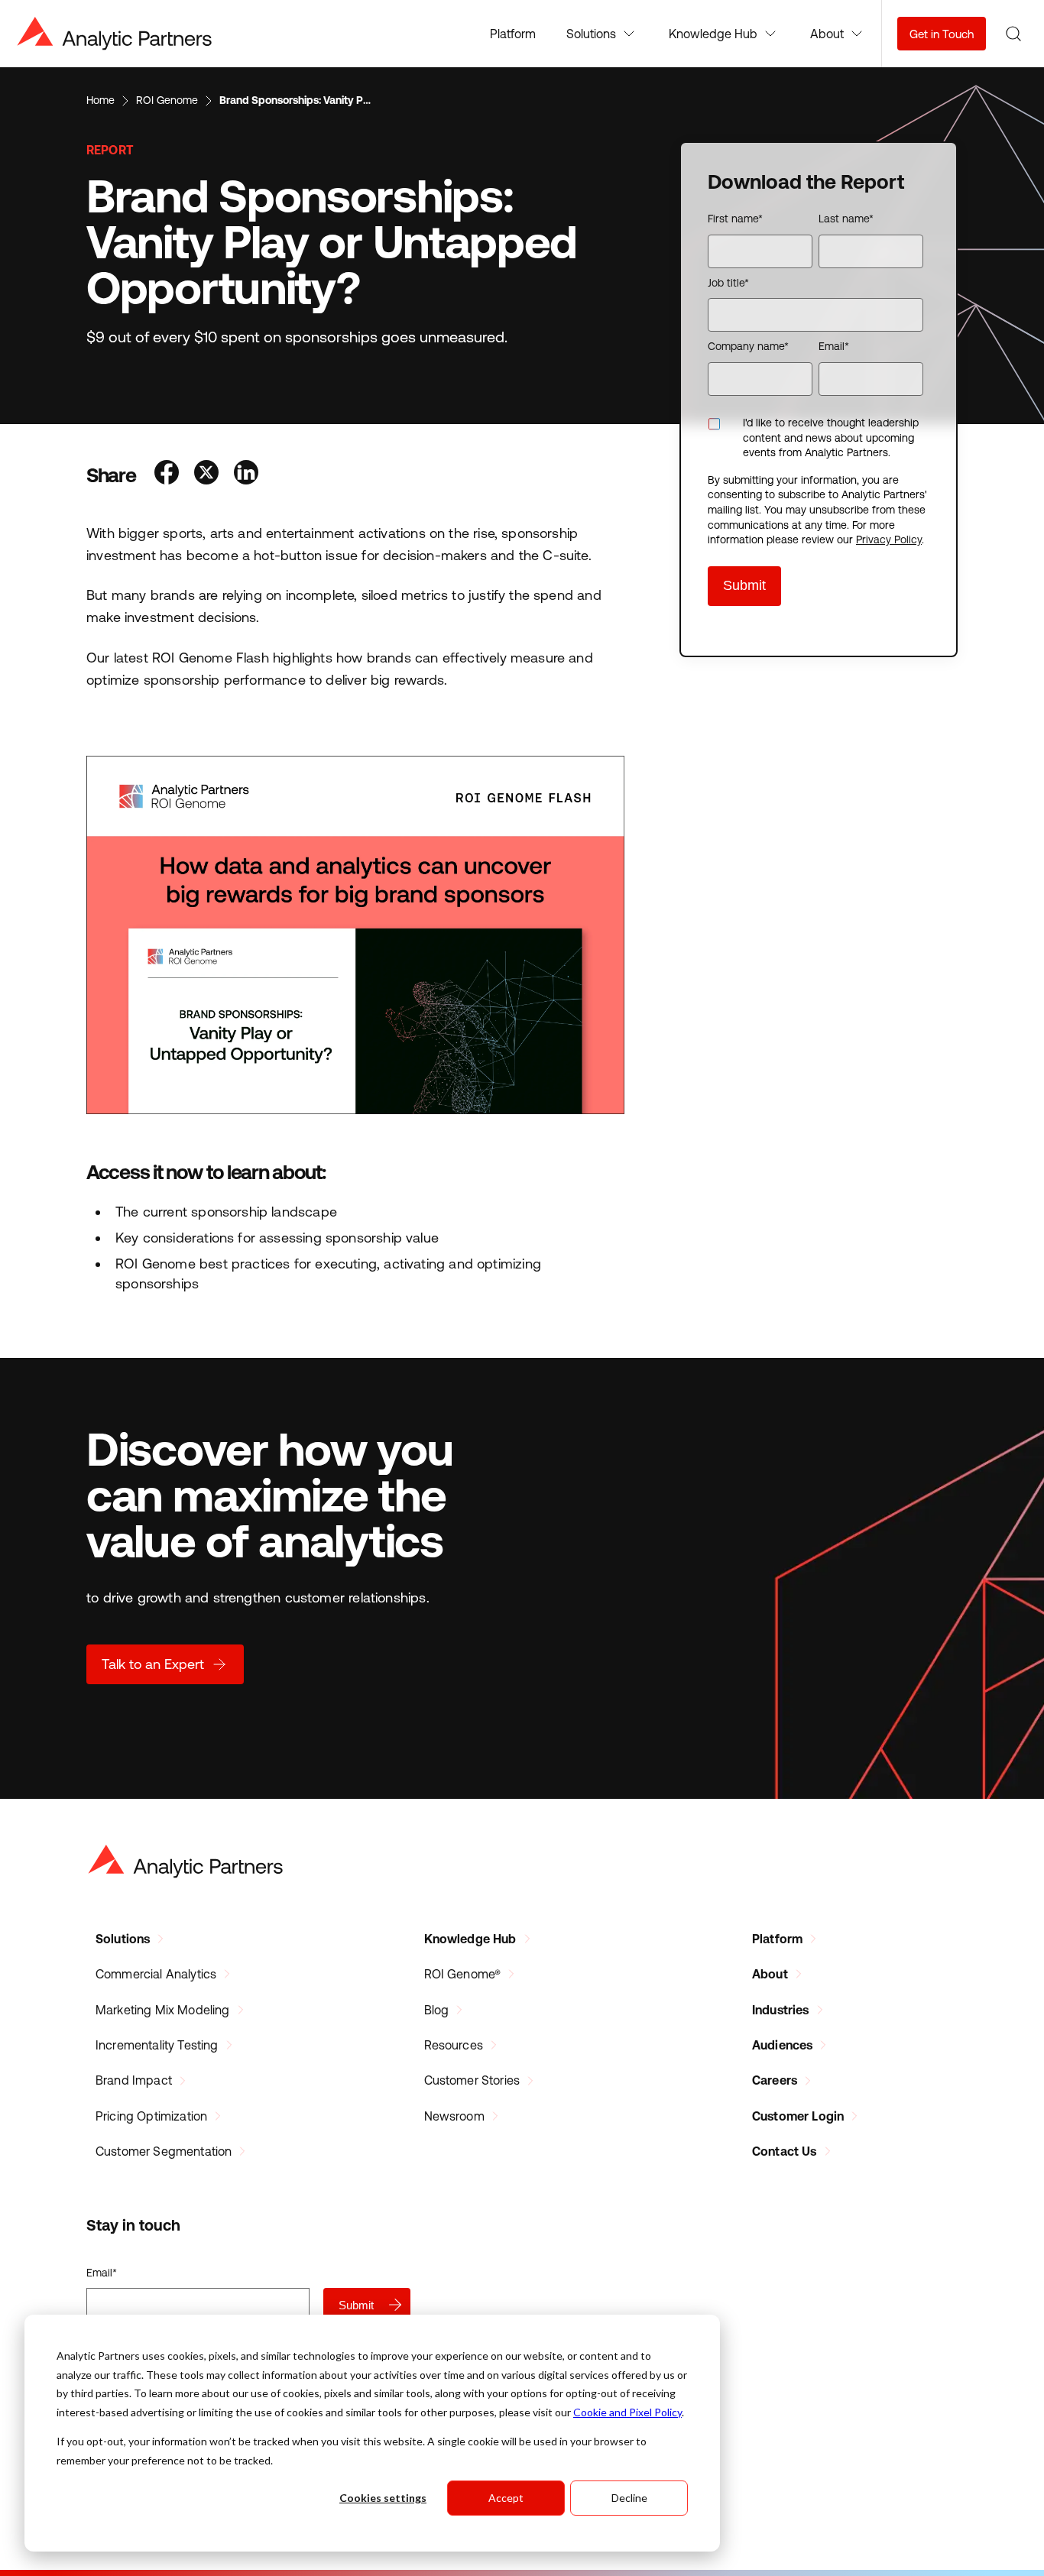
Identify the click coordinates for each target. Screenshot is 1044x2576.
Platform (513, 34)
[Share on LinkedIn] (246, 474)
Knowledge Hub (470, 1939)
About (770, 1974)
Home (101, 100)
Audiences (782, 2045)
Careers (775, 2080)
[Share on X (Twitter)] (206, 474)
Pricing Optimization (151, 2116)
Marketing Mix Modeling (163, 2010)
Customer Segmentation (164, 2151)
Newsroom (454, 2116)
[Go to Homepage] (186, 1862)
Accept (506, 2498)
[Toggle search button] (1013, 34)
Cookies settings (383, 2498)
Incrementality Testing (157, 2045)
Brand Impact (134, 2080)
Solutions (123, 1939)
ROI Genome (167, 100)
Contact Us (785, 2151)
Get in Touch (942, 34)
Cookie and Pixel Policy (627, 2412)
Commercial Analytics (156, 1974)
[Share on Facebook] (167, 474)
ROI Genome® (463, 1974)
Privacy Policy (889, 540)
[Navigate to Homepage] (115, 34)
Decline (629, 2498)
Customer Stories (472, 2080)
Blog (437, 2010)
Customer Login (798, 2116)
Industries (781, 2010)
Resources (454, 2045)
